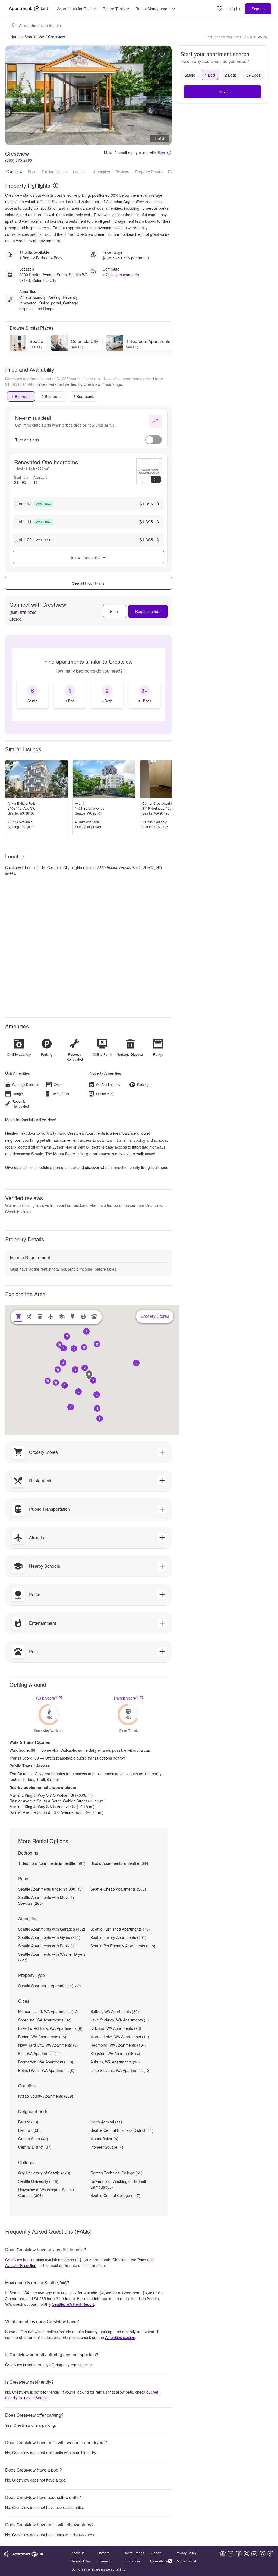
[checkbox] (33, 694)
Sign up (258, 9)
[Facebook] (239, 2554)
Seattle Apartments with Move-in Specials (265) (46, 1900)
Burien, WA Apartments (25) (42, 2037)
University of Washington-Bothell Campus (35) (118, 2184)
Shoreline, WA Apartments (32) (45, 2020)
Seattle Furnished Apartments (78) (120, 1929)
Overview (14, 171)
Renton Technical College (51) (116, 2173)
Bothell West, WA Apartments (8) (46, 2070)
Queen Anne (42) (33, 2139)
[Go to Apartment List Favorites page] (219, 9)
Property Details (149, 172)
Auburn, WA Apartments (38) (115, 2062)
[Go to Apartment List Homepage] (29, 9)
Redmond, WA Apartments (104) (118, 2045)
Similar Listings (55, 172)
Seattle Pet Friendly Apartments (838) (123, 1946)
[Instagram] (263, 2554)
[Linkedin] (230, 2554)
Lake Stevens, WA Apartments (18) (121, 2070)
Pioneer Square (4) (107, 2147)
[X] (247, 2554)
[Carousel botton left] (14, 96)
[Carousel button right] (163, 96)
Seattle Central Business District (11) (122, 2130)
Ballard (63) (28, 2122)
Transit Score (126, 1698)
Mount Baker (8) (104, 2139)
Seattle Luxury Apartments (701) (118, 1937)
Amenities (102, 172)
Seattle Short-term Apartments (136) (50, 1986)
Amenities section (120, 2337)
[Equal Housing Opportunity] (223, 2554)
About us (78, 2553)
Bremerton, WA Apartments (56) (46, 2062)
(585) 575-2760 (19, 160)
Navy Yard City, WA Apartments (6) (48, 2045)
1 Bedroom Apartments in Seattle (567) (52, 1863)
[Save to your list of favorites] (162, 55)
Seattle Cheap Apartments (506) (118, 1889)
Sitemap (104, 2561)
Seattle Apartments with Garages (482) (52, 1929)
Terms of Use (81, 2561)
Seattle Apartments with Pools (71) (48, 1946)
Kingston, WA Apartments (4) (115, 2053)
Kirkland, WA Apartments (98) (116, 2028)
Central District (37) (35, 2147)
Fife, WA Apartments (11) (40, 2053)
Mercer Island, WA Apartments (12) (48, 2011)
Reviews (123, 172)
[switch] (154, 440)
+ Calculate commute (121, 275)
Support (155, 2553)
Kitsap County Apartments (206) (46, 2096)
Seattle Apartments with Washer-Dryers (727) (52, 1957)
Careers (103, 2553)
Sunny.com (132, 2561)
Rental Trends (134, 2553)
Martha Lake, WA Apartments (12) (120, 2037)
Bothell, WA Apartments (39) (115, 2011)
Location (80, 172)
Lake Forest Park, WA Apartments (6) (50, 2028)
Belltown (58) (29, 2130)
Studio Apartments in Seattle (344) (120, 1863)
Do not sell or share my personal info (98, 2569)
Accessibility (159, 2561)
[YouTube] (254, 2554)
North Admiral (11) (106, 2122)
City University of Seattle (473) (44, 2173)
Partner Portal (186, 2561)
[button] (93, 1380)
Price (32, 172)
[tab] (21, 396)
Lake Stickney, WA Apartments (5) (120, 2020)
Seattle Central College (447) (115, 2195)
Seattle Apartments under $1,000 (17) (51, 1889)
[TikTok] (270, 2554)
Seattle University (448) (38, 2181)
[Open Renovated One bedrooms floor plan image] (149, 471)
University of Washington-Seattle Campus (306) (46, 2192)
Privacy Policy (186, 2553)
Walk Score (47, 1698)
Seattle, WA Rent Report (73, 2304)
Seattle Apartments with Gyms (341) (49, 1937)
